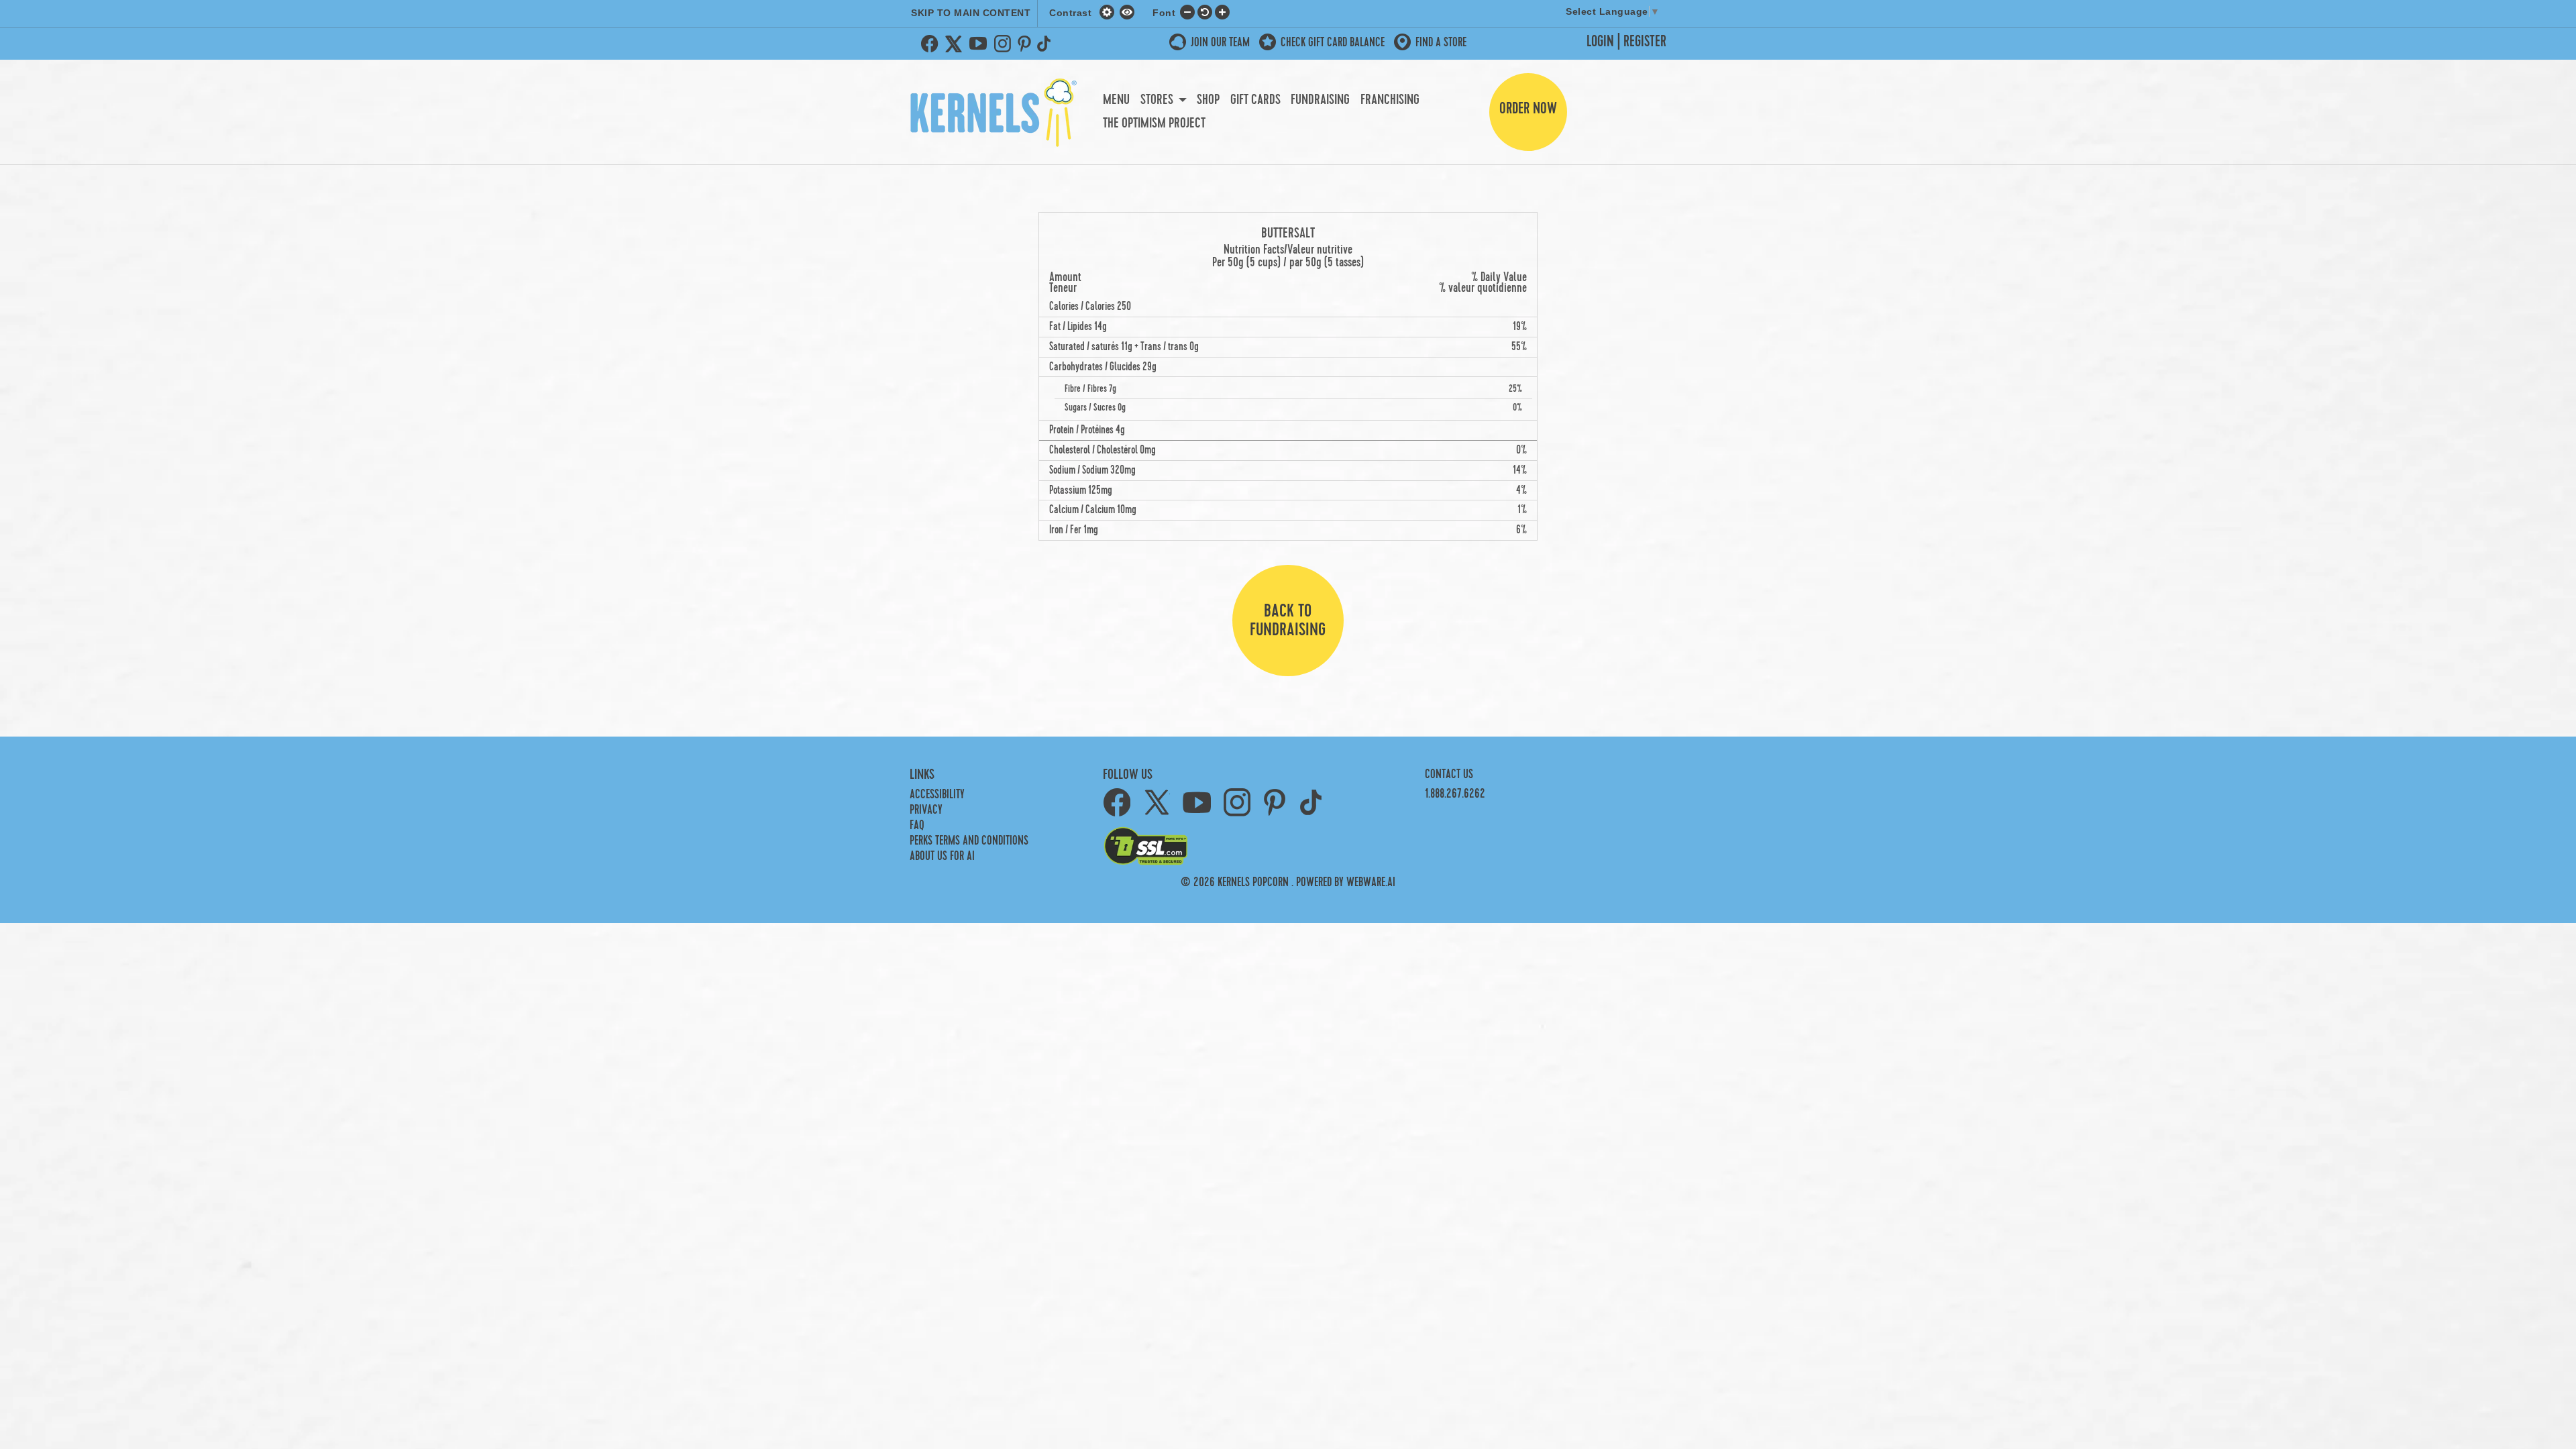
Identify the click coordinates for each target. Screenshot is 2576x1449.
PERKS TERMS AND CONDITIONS (969, 841)
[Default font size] (1205, 11)
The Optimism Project (1154, 123)
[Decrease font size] (1187, 11)
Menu (1116, 100)
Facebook (930, 44)
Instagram (1002, 44)
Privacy (926, 810)
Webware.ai (1371, 882)
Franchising (1390, 100)
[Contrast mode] (1127, 11)
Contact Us (1449, 774)
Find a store (1441, 43)
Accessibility (937, 795)
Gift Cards (1255, 100)
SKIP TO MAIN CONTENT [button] (971, 13)
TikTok (1046, 44)
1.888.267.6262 (1455, 794)
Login (1600, 42)
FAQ (917, 825)
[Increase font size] (1222, 11)
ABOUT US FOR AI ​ (944, 856)
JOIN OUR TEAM (1220, 43)
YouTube (978, 44)
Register (1645, 42)
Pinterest (1024, 44)
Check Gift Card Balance (1333, 43)
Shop (1208, 100)
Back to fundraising (1288, 621)
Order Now (1528, 109)
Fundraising (1320, 100)
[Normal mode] (1109, 11)
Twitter (954, 44)
